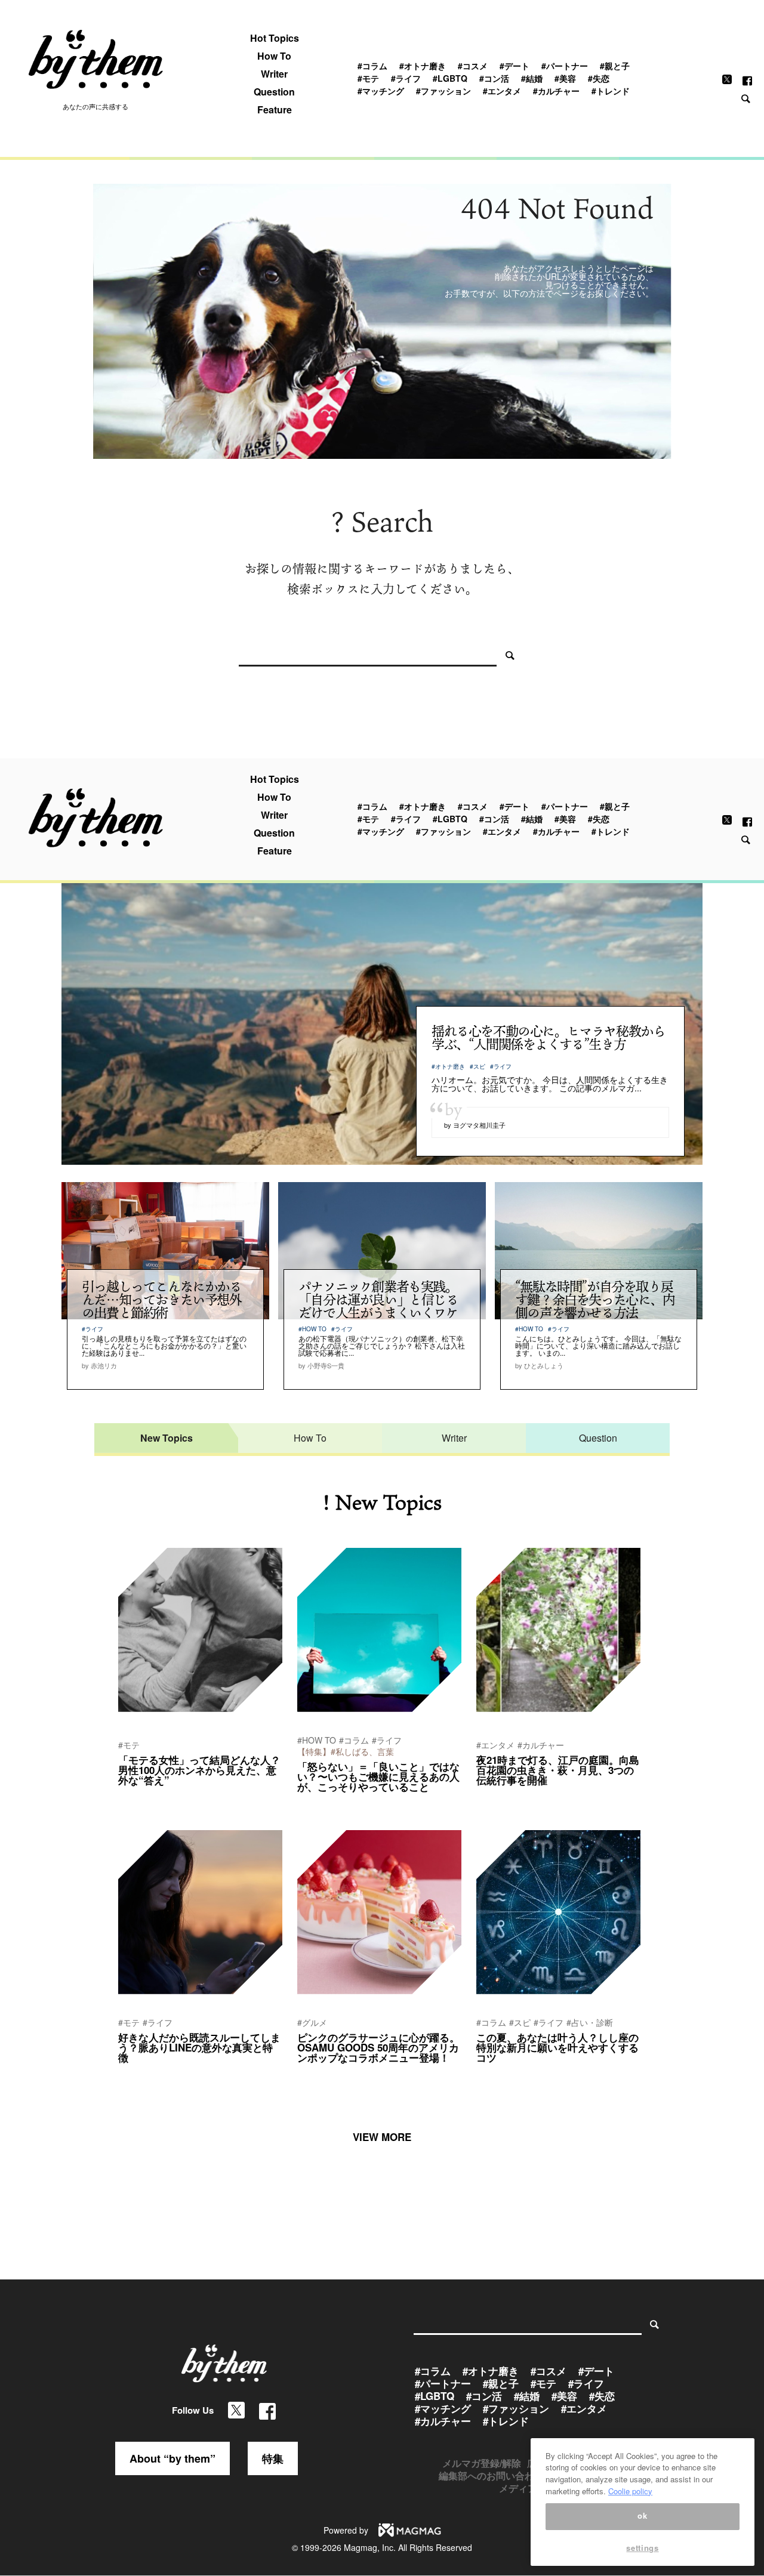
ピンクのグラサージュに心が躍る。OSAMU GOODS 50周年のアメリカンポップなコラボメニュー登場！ (378, 2047)
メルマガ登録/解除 (482, 2463)
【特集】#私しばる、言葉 (346, 1751)
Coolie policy (630, 2491)
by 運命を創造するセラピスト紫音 (531, 2074)
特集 (273, 2458)
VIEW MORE (382, 2137)
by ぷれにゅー (499, 1796)
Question (274, 92)
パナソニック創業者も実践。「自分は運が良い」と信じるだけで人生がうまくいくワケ (378, 1299)
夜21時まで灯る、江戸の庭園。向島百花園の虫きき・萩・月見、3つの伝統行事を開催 (558, 1770)
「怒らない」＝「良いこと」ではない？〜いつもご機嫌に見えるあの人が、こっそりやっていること (378, 1776)
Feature (275, 110)
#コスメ (473, 66)
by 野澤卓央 (316, 1803)
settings (642, 2548)
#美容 (565, 78)
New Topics (167, 1438)
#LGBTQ (450, 78)
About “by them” (172, 2458)
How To (274, 56)
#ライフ (406, 78)
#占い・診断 (590, 2022)
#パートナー (565, 66)
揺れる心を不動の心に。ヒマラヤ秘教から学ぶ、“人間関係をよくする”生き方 (548, 1037)
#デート (515, 66)
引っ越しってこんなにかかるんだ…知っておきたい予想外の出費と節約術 (162, 1299)
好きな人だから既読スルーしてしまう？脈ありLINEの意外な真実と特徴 (199, 2047)
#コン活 (494, 78)
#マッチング (381, 91)
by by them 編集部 (147, 1796)
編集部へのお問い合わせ (491, 2475)
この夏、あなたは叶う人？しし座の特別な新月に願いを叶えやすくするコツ (557, 2047)
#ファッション (443, 91)
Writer (274, 74)
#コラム (372, 66)
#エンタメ (502, 91)
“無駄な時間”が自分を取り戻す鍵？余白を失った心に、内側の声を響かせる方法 (595, 1299)
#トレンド (611, 91)
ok (642, 2516)
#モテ (368, 78)
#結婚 (532, 78)
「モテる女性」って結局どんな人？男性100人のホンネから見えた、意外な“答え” (199, 1770)
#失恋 (599, 78)
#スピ (478, 1066)
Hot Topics (275, 38)
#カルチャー (556, 91)
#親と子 (615, 66)
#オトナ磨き (423, 66)
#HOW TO (312, 1329)
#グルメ (312, 2022)
